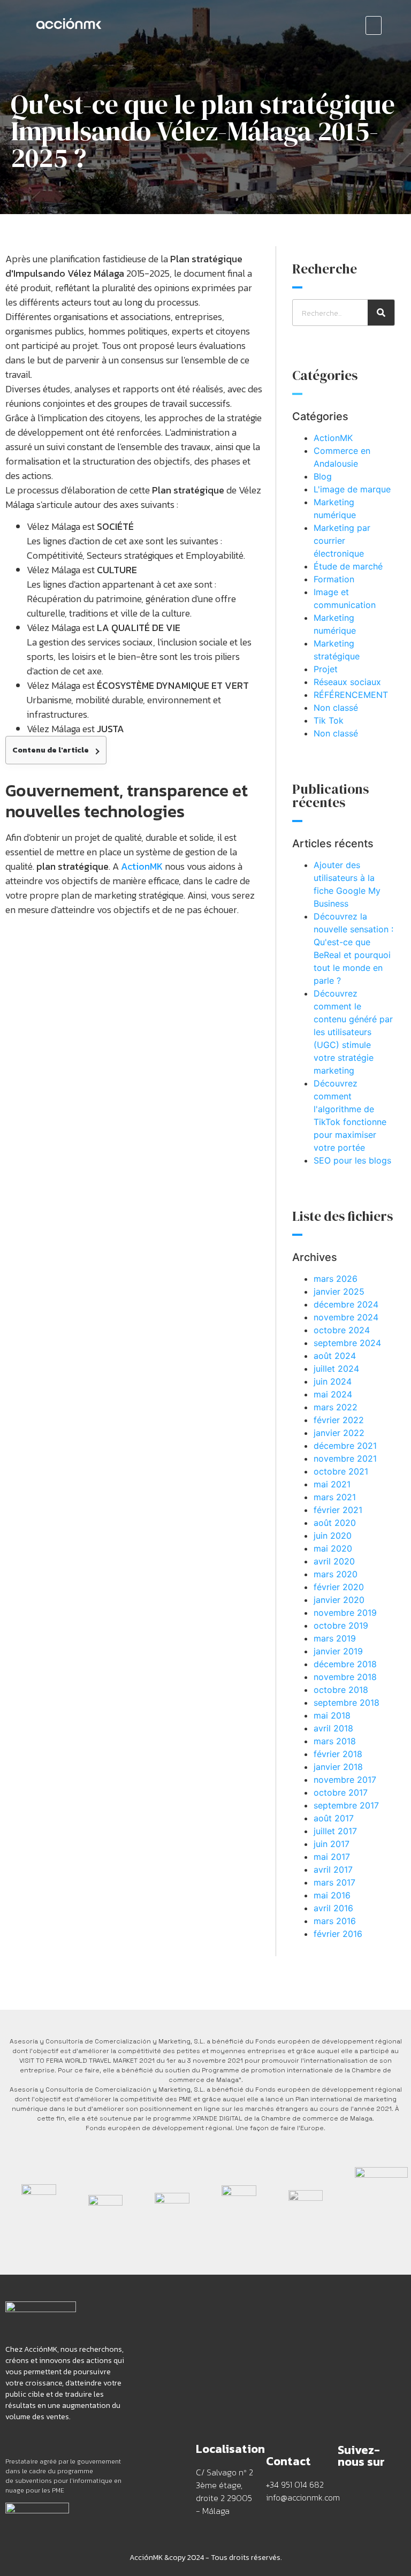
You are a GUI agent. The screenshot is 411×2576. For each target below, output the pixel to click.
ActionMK (333, 438)
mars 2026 (336, 1279)
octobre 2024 (342, 1330)
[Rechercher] (381, 313)
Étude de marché (348, 566)
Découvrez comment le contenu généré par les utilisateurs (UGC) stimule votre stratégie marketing (353, 1032)
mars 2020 (336, 1574)
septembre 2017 (346, 1805)
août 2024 (335, 1356)
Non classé (336, 708)
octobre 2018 (341, 1690)
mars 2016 (335, 1921)
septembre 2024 (347, 1343)
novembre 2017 (345, 1780)
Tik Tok (329, 720)
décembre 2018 (345, 1664)
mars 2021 (335, 1497)
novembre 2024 (346, 1317)
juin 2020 (333, 1536)
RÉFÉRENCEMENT (351, 695)
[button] (374, 25)
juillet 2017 (335, 1831)
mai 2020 (333, 1548)
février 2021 (338, 1510)
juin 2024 (333, 1381)
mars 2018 (335, 1741)
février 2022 (339, 1420)
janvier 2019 (338, 1651)
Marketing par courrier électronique (342, 541)
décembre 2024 (346, 1304)
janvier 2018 (338, 1767)
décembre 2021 (345, 1446)
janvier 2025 (339, 1291)
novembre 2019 (345, 1613)
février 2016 (338, 1934)
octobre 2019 (341, 1625)
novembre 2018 (345, 1677)
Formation (334, 579)
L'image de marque (352, 489)
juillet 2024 (336, 1369)
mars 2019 (335, 1638)
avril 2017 (333, 1870)
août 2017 (334, 1818)
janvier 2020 (339, 1600)
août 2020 (335, 1523)
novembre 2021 (345, 1458)
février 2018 (338, 1754)
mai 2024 (333, 1394)
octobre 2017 (341, 1792)
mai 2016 (332, 1895)
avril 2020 (334, 1561)
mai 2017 (332, 1857)
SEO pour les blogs (352, 1160)
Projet (326, 669)
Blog (323, 476)
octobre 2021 (341, 1471)
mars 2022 (336, 1407)
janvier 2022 (339, 1433)
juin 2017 (332, 1844)
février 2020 (339, 1587)
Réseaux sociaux (347, 682)
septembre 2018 (347, 1703)
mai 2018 (332, 1715)
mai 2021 (332, 1484)
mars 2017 (334, 1882)
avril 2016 (333, 1908)
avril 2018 (333, 1728)
